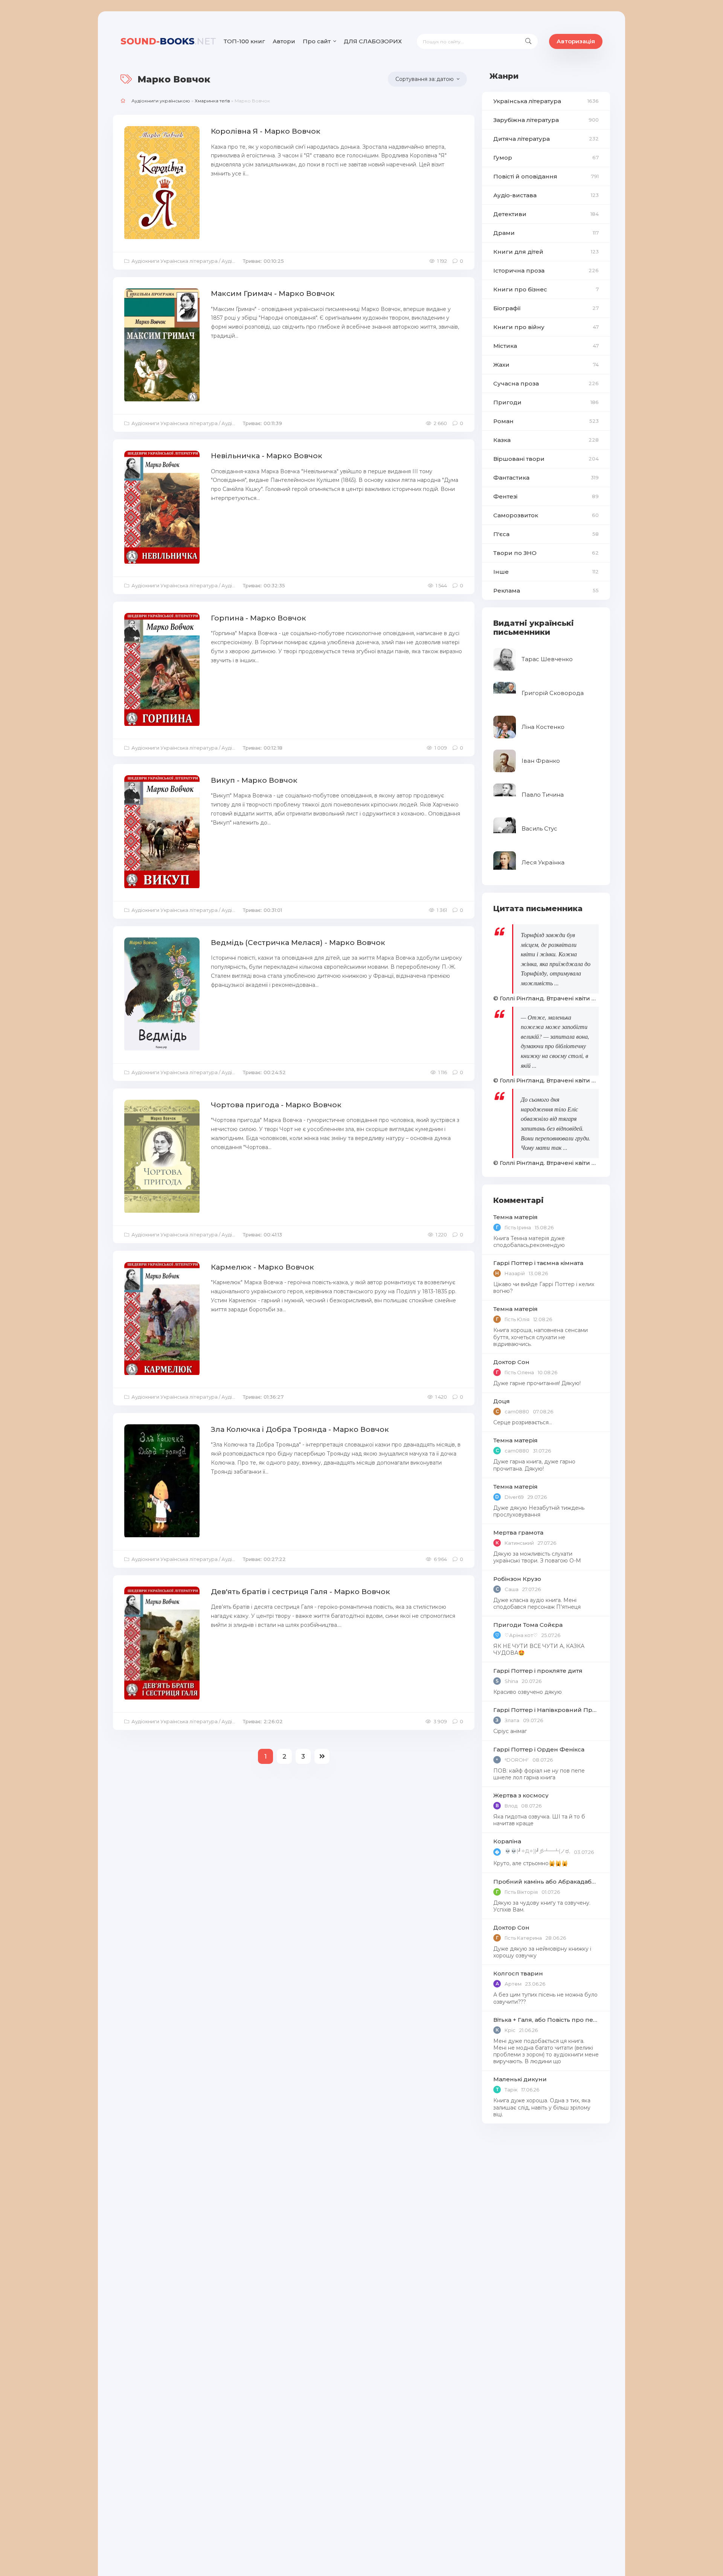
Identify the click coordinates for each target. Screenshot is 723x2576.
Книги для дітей (546, 252)
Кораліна (507, 1841)
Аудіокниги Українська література (175, 261)
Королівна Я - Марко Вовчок (266, 131)
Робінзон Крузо (517, 1579)
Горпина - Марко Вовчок (259, 618)
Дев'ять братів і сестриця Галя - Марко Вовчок (300, 1592)
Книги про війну (546, 327)
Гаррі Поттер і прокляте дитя (538, 1671)
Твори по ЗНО (546, 553)
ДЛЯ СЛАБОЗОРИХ (373, 41)
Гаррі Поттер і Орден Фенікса (539, 1749)
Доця (502, 1401)
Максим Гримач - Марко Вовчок (273, 293)
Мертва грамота (518, 1533)
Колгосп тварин (518, 1973)
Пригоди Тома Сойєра (528, 1625)
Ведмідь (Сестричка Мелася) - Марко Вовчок (298, 943)
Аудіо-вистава (546, 195)
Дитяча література (546, 139)
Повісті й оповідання (546, 176)
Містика (546, 346)
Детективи (546, 214)
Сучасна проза (546, 383)
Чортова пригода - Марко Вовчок (276, 1105)
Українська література (546, 101)
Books (168, 41)
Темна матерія (516, 1217)
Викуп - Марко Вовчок (254, 780)
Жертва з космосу (521, 1795)
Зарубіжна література (546, 120)
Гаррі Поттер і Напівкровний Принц (546, 1710)
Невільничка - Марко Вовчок (267, 456)
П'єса (546, 534)
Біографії (546, 308)
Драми (546, 233)
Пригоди (546, 402)
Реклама (546, 591)
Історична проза (546, 271)
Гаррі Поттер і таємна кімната (538, 1263)
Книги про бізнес (546, 289)
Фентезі (546, 496)
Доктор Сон (511, 1362)
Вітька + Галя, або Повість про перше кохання (546, 2020)
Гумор (546, 158)
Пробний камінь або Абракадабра (546, 1882)
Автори (284, 41)
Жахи (546, 365)
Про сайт (317, 41)
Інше (546, 572)
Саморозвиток (546, 515)
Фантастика (546, 478)
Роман (546, 421)
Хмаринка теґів (212, 101)
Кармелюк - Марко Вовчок (262, 1267)
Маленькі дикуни (520, 2079)
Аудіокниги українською (161, 101)
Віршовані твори (546, 459)
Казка (546, 440)
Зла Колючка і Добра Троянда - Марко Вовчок (300, 1429)
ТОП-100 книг (244, 41)
